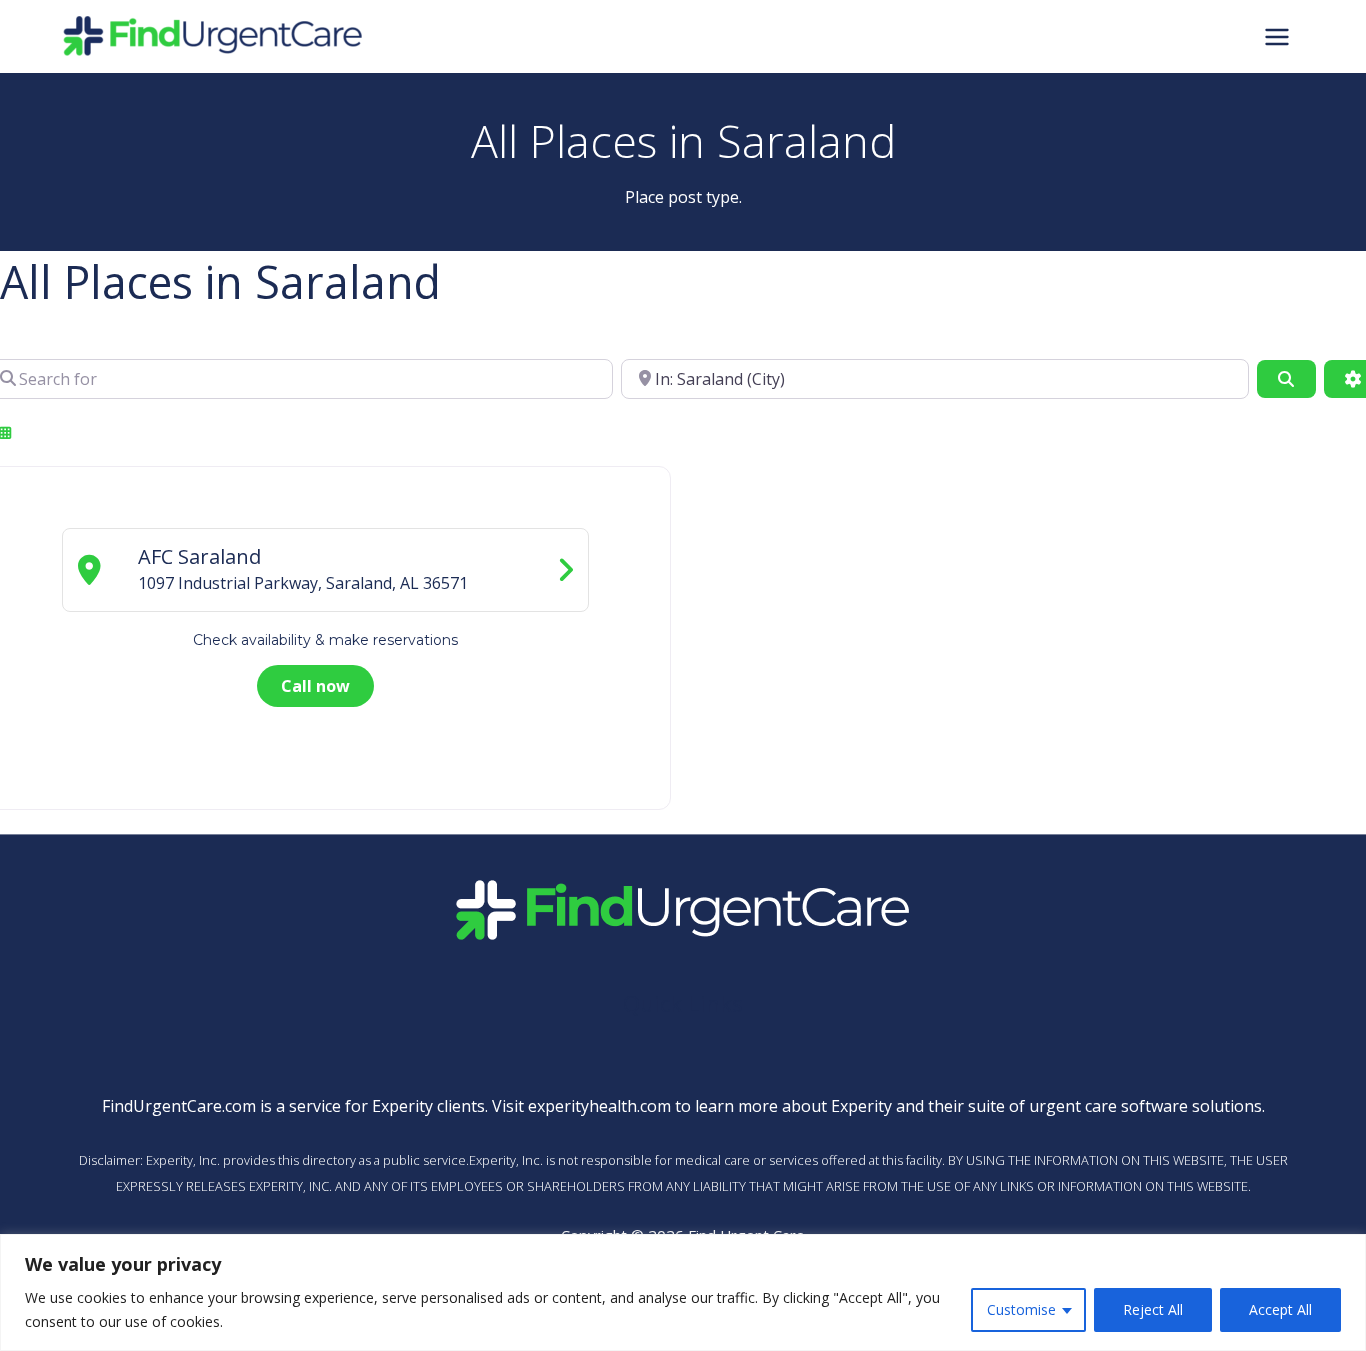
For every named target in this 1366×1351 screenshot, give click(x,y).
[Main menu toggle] (1277, 36)
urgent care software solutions (1145, 1106)
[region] (683, 1292)
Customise (1021, 1309)
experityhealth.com (599, 1106)
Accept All (1280, 1309)
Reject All (1153, 1309)
